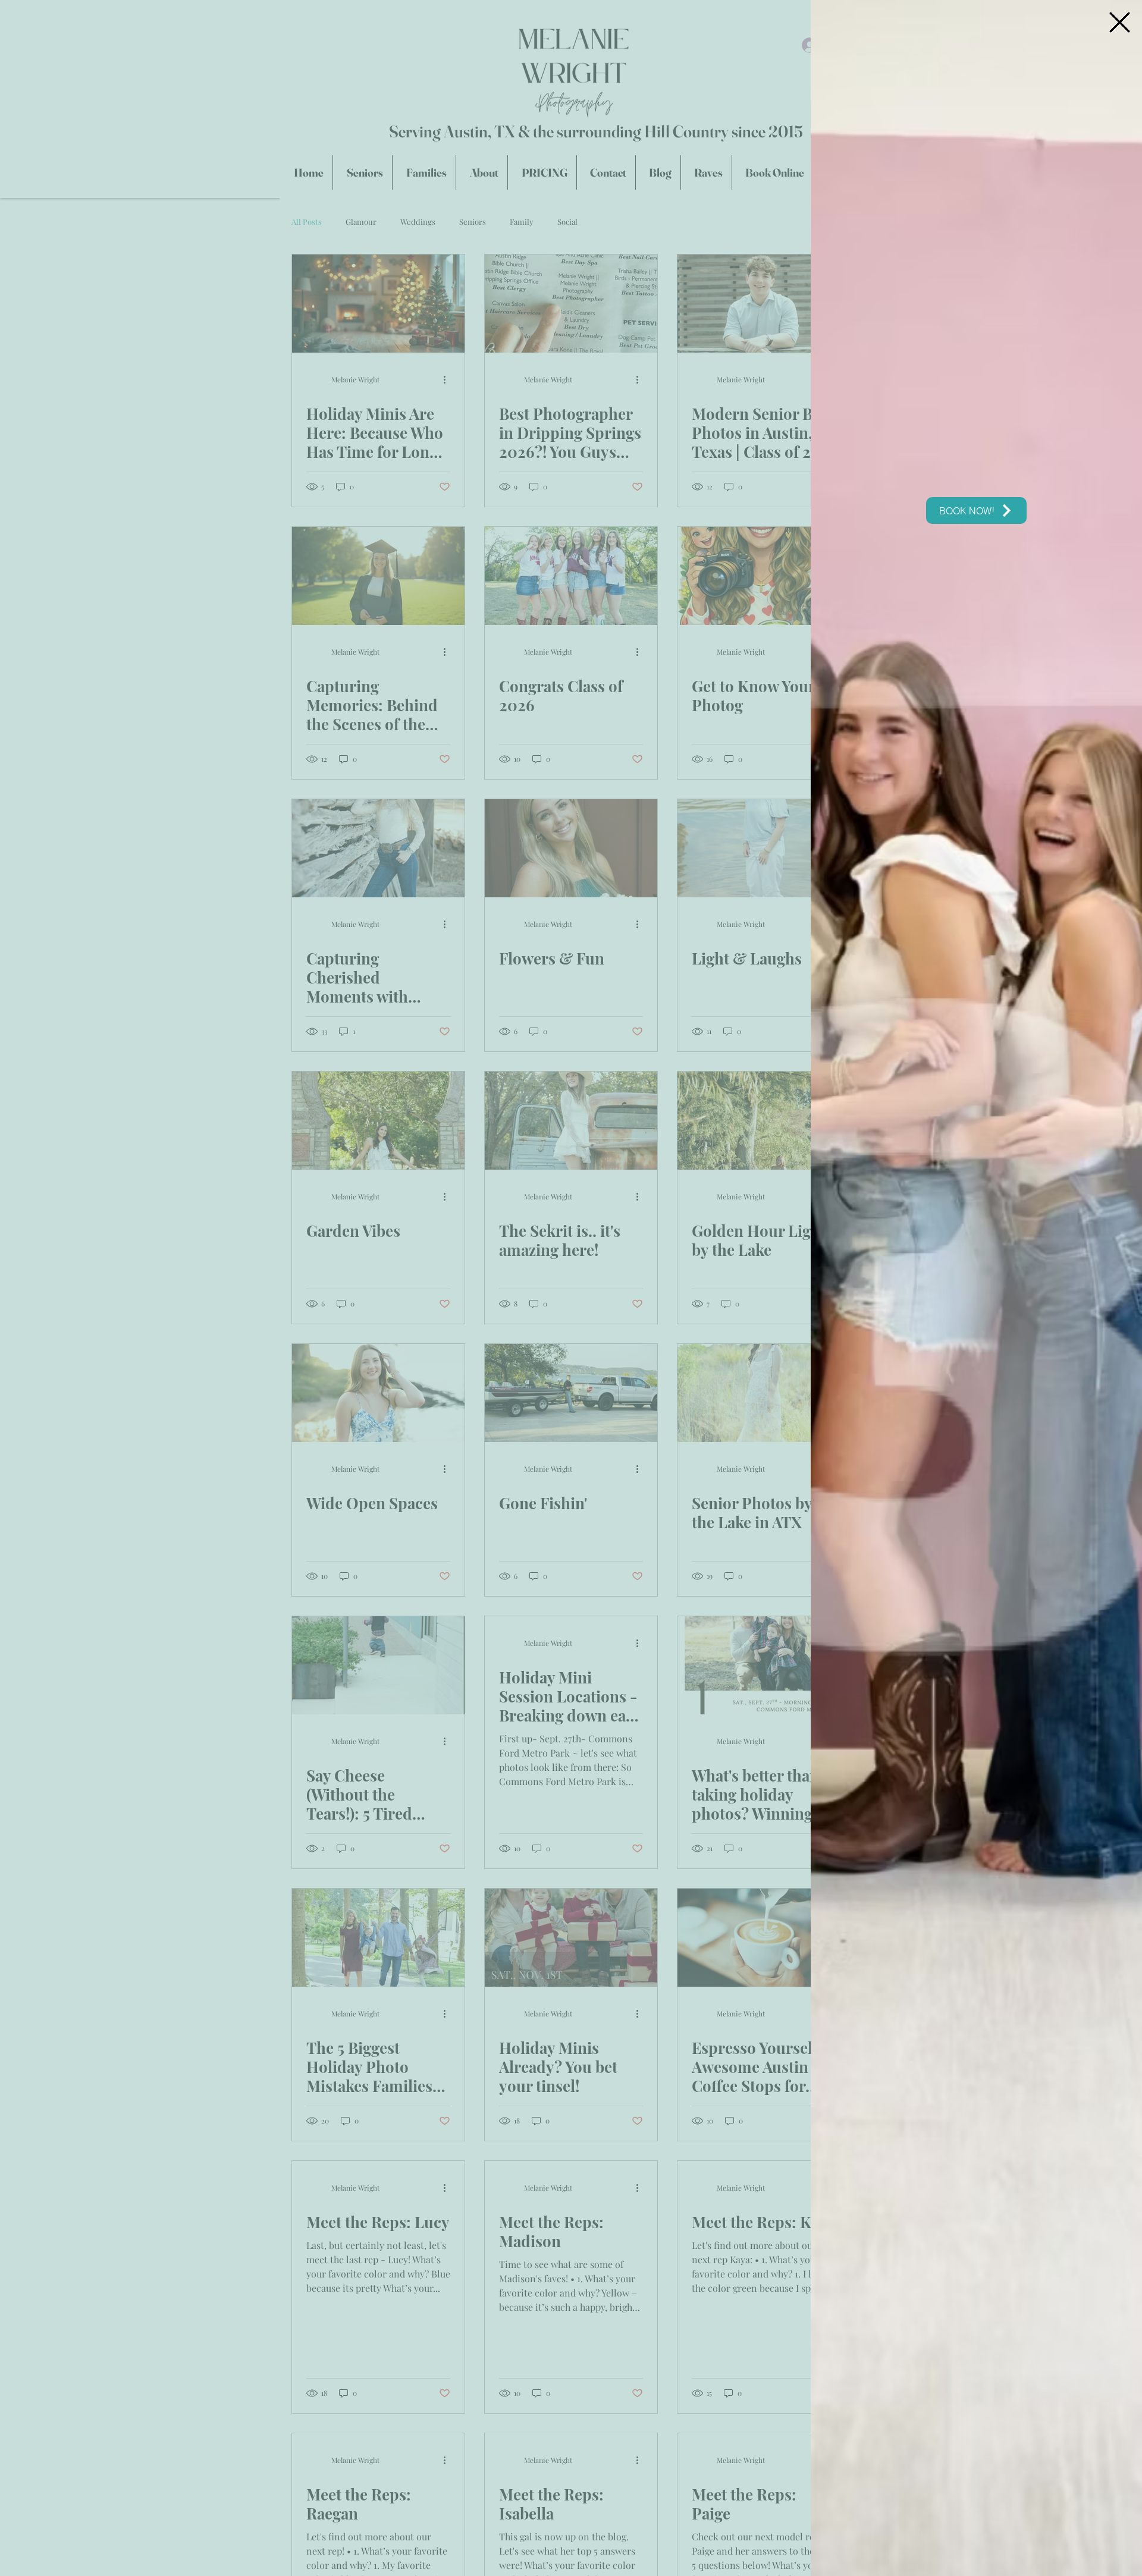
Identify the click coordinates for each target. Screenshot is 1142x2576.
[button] (1120, 22)
